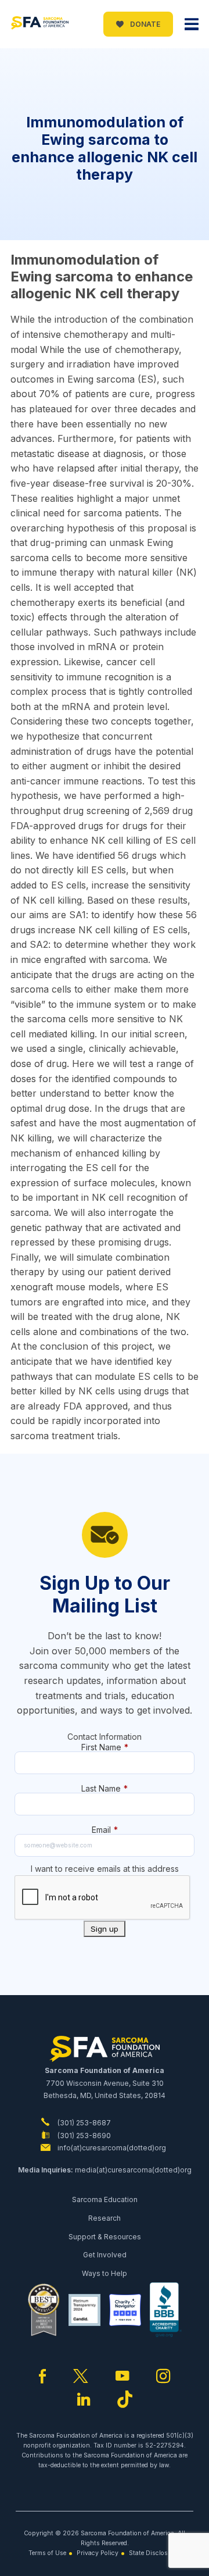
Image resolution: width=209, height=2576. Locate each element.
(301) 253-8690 (83, 2136)
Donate (144, 24)
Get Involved (105, 2255)
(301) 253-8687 (83, 2123)
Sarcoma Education (105, 2199)
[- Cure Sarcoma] (39, 24)
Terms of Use (47, 2553)
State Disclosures (155, 2553)
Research (105, 2218)
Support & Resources (105, 2237)
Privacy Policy (98, 2553)
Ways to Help (105, 2273)
